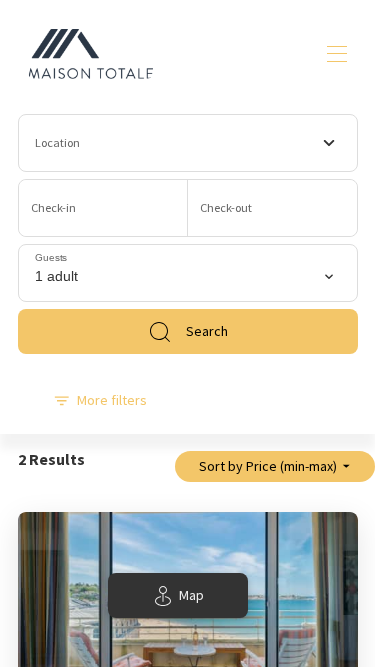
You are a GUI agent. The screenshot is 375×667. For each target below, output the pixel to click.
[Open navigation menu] (337, 54)
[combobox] (188, 143)
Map (191, 595)
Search (207, 331)
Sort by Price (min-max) (268, 466)
